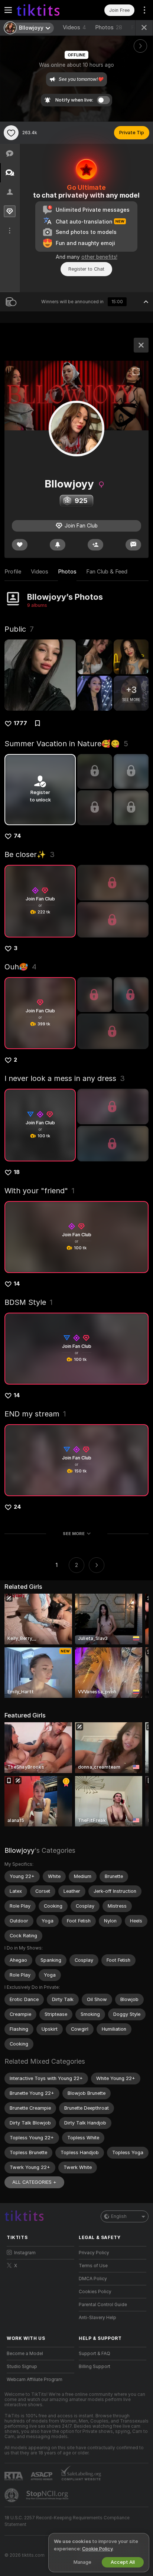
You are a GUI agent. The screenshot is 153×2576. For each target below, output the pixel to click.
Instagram (25, 2253)
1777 (20, 723)
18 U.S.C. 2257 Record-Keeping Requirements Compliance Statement (67, 2521)
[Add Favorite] (11, 133)
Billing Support (95, 2367)
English (119, 2216)
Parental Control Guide (103, 2305)
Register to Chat (86, 269)
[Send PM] (133, 545)
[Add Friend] (95, 545)
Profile (13, 572)
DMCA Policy (93, 2279)
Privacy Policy (94, 2253)
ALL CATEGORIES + (34, 2182)
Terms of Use (93, 2266)
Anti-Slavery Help (97, 2318)
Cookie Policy (97, 2549)
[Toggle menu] (8, 10)
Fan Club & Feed (107, 572)
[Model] (141, 345)
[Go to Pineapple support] (12, 2495)
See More (74, 1534)
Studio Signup (22, 2367)
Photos (109, 27)
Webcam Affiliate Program (35, 2380)
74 (17, 836)
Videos (74, 27)
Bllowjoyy (19, 1850)
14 (17, 1284)
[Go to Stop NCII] (48, 2495)
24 (17, 1507)
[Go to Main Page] (46, 10)
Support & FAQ (95, 2354)
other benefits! (99, 257)
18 (17, 1172)
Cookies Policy (95, 2292)
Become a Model (25, 2354)
